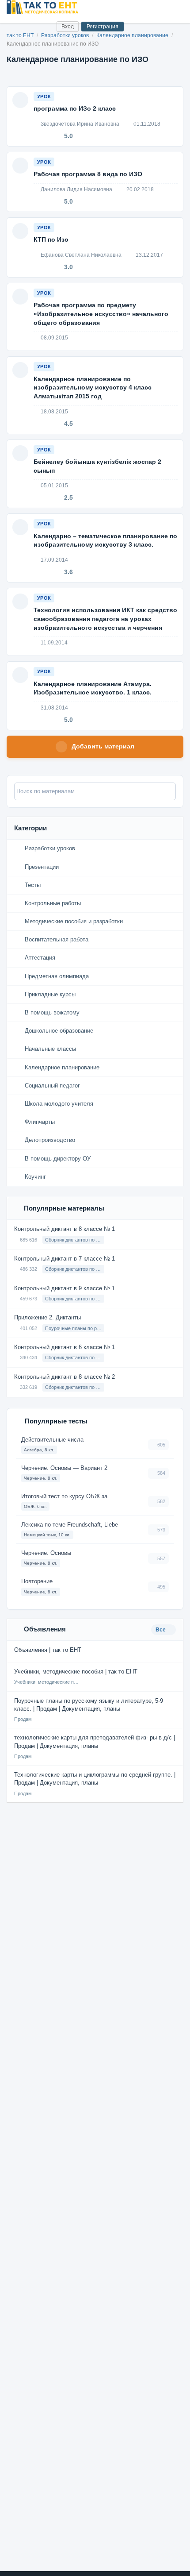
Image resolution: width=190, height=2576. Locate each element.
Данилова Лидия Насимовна (76, 189)
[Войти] (46, 26)
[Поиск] (32, 26)
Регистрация (103, 27)
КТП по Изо (51, 239)
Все (161, 1630)
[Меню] (176, 7)
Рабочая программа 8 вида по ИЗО (88, 174)
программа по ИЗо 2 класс (75, 108)
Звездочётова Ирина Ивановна (79, 124)
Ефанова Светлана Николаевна (80, 255)
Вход (68, 27)
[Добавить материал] (17, 26)
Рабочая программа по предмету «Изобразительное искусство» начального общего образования (101, 314)
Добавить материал (103, 746)
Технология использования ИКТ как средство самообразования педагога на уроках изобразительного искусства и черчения (105, 619)
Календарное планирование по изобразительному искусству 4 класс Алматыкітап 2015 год (93, 388)
